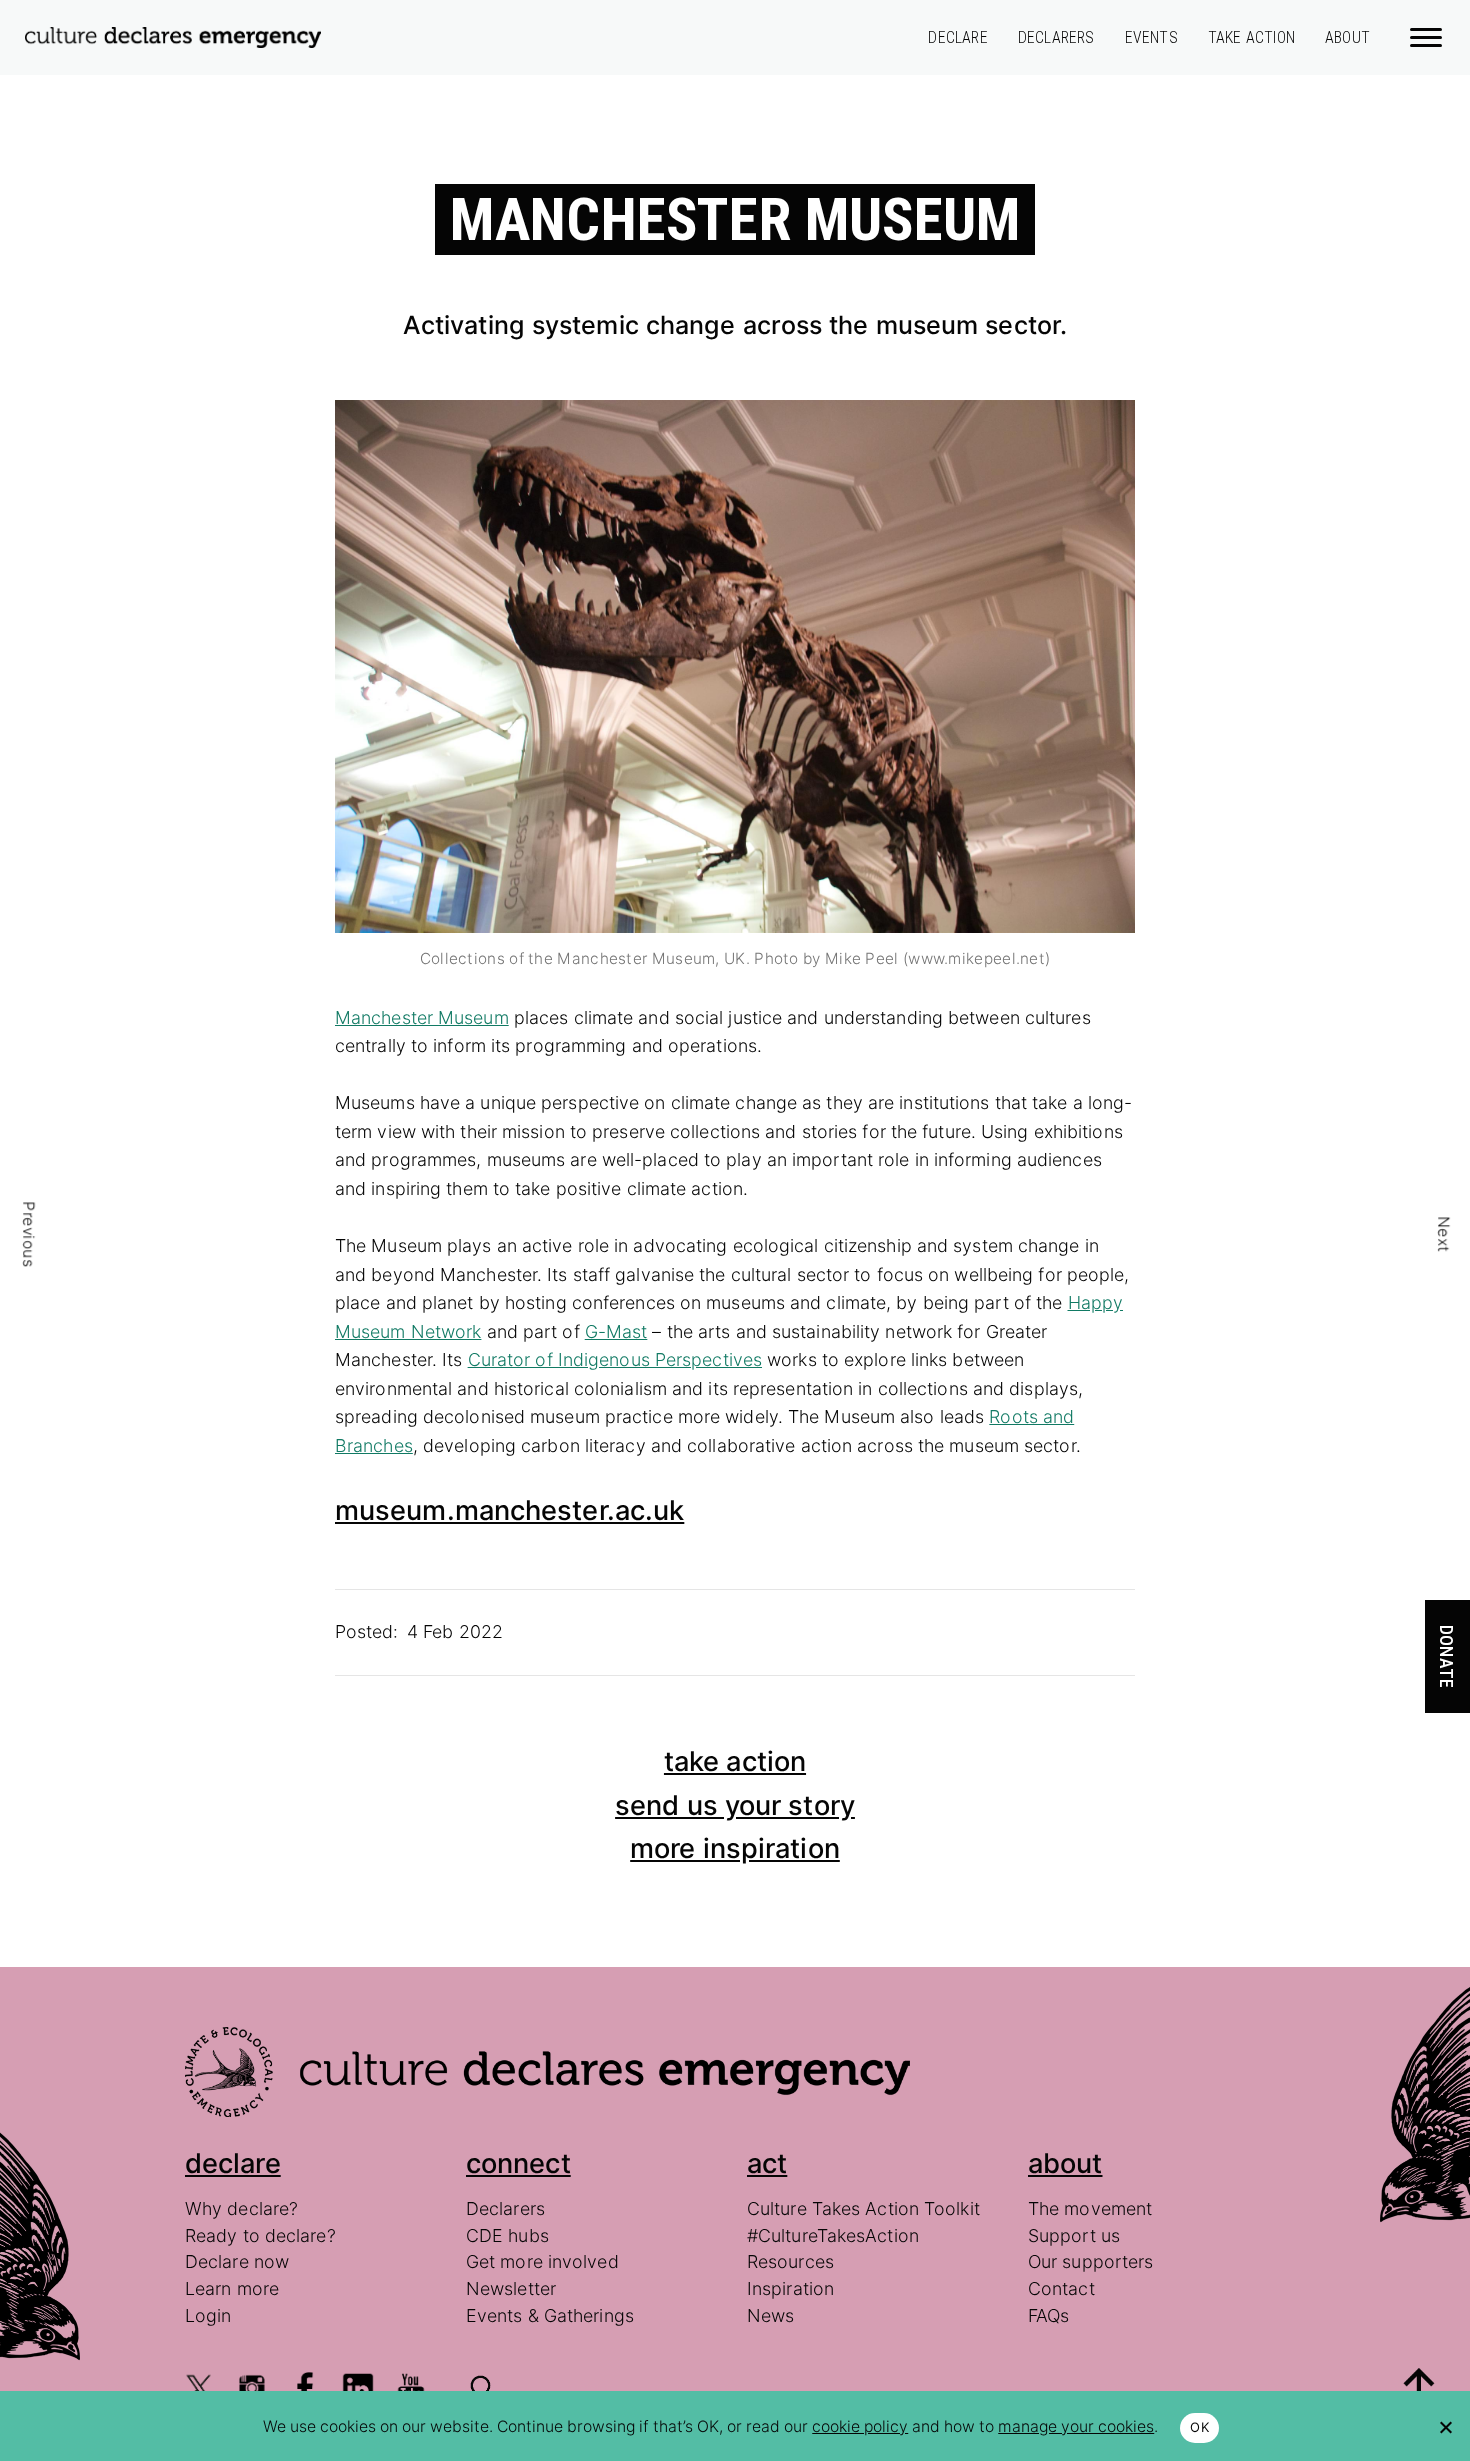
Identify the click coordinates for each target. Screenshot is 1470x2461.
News (770, 2315)
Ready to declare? (260, 2235)
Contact (1061, 2288)
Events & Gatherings (550, 2315)
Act (767, 2163)
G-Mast (616, 1331)
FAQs (1048, 2315)
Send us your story (735, 1805)
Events (1151, 37)
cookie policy (860, 2426)
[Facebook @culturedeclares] (305, 2388)
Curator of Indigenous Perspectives (615, 1359)
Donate (1446, 1656)
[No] (1445, 2427)
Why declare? (241, 2208)
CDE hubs (507, 2235)
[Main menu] (1427, 35)
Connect (518, 2163)
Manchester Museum (422, 1017)
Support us (1074, 2235)
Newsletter (511, 2288)
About (1347, 37)
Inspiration (790, 2288)
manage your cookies (1076, 2426)
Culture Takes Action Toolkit (863, 2208)
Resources (790, 2261)
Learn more (232, 2288)
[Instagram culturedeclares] (252, 2388)
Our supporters (1090, 2261)
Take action (1251, 37)
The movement (1090, 2208)
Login (208, 2315)
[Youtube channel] (411, 2388)
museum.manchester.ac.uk (509, 1510)
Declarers (1056, 37)
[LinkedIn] (358, 2388)
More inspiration (735, 1848)
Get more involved (542, 2261)
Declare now (237, 2261)
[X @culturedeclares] (199, 2388)
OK (1199, 2427)
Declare (957, 37)
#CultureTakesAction (833, 2235)
